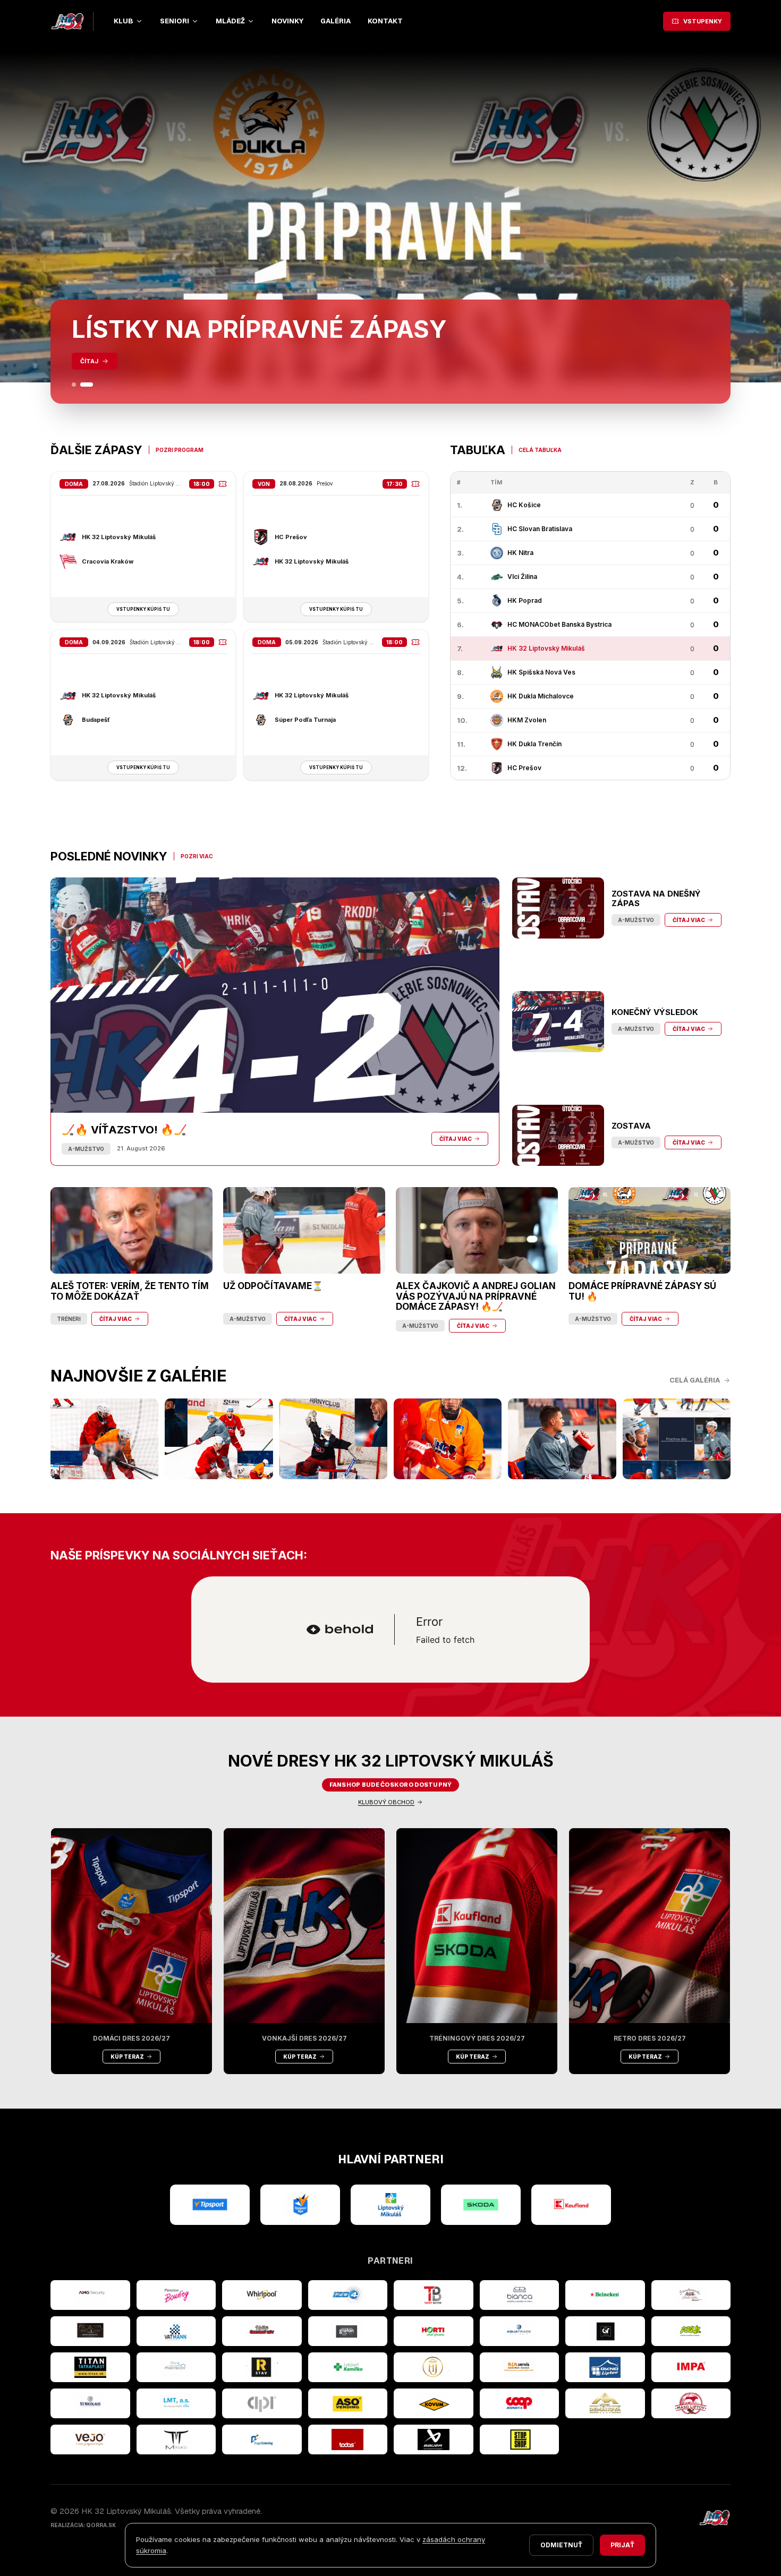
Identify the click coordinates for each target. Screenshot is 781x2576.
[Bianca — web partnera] (520, 2295)
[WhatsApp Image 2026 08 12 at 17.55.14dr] (448, 1439)
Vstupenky (703, 21)
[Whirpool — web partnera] (262, 2295)
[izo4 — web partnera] (348, 2295)
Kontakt (385, 21)
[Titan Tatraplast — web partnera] (90, 2367)
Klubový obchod (386, 1802)
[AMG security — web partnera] (90, 2295)
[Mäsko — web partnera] (176, 2439)
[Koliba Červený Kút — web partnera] (262, 2331)
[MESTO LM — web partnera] (390, 2205)
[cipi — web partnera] (262, 2403)
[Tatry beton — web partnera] (434, 2295)
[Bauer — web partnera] (434, 2439)
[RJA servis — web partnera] (520, 2367)
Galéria (336, 21)
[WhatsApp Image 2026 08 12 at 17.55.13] (677, 1439)
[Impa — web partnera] (691, 2367)
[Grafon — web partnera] (348, 2331)
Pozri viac (197, 856)
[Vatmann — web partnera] (176, 2331)
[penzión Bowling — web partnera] (176, 2295)
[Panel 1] (74, 385)
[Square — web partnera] (605, 2331)
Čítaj (89, 361)
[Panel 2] (87, 385)
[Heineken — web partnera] (605, 2295)
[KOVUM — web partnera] (434, 2403)
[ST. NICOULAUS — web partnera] (90, 2403)
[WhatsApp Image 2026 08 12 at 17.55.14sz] (104, 1439)
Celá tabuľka (540, 450)
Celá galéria (695, 1380)
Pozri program (180, 450)
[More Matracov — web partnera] (176, 2367)
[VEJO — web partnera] (90, 2439)
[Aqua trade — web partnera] (520, 2331)
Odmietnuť (561, 2545)
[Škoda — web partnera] (481, 2205)
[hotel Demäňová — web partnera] (605, 2403)
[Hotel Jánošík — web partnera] (434, 2367)
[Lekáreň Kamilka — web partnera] (348, 2367)
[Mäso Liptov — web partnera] (691, 2403)
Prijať (622, 2545)
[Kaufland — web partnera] (571, 2205)
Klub (124, 21)
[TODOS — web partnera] (348, 2439)
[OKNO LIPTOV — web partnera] (605, 2367)
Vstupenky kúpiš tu (143, 609)
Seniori (175, 21)
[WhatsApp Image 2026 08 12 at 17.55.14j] (333, 1439)
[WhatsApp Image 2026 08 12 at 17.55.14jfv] (219, 1439)
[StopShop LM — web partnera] (520, 2439)
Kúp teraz (127, 2057)
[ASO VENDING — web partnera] (348, 2403)
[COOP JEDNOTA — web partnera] (520, 2403)
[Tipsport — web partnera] (210, 2205)
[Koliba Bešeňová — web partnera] (90, 2331)
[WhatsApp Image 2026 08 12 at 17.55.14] (562, 1439)
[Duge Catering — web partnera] (262, 2439)
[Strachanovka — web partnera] (691, 2295)
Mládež (230, 21)
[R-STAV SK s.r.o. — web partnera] (262, 2367)
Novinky (287, 21)
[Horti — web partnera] (434, 2331)
